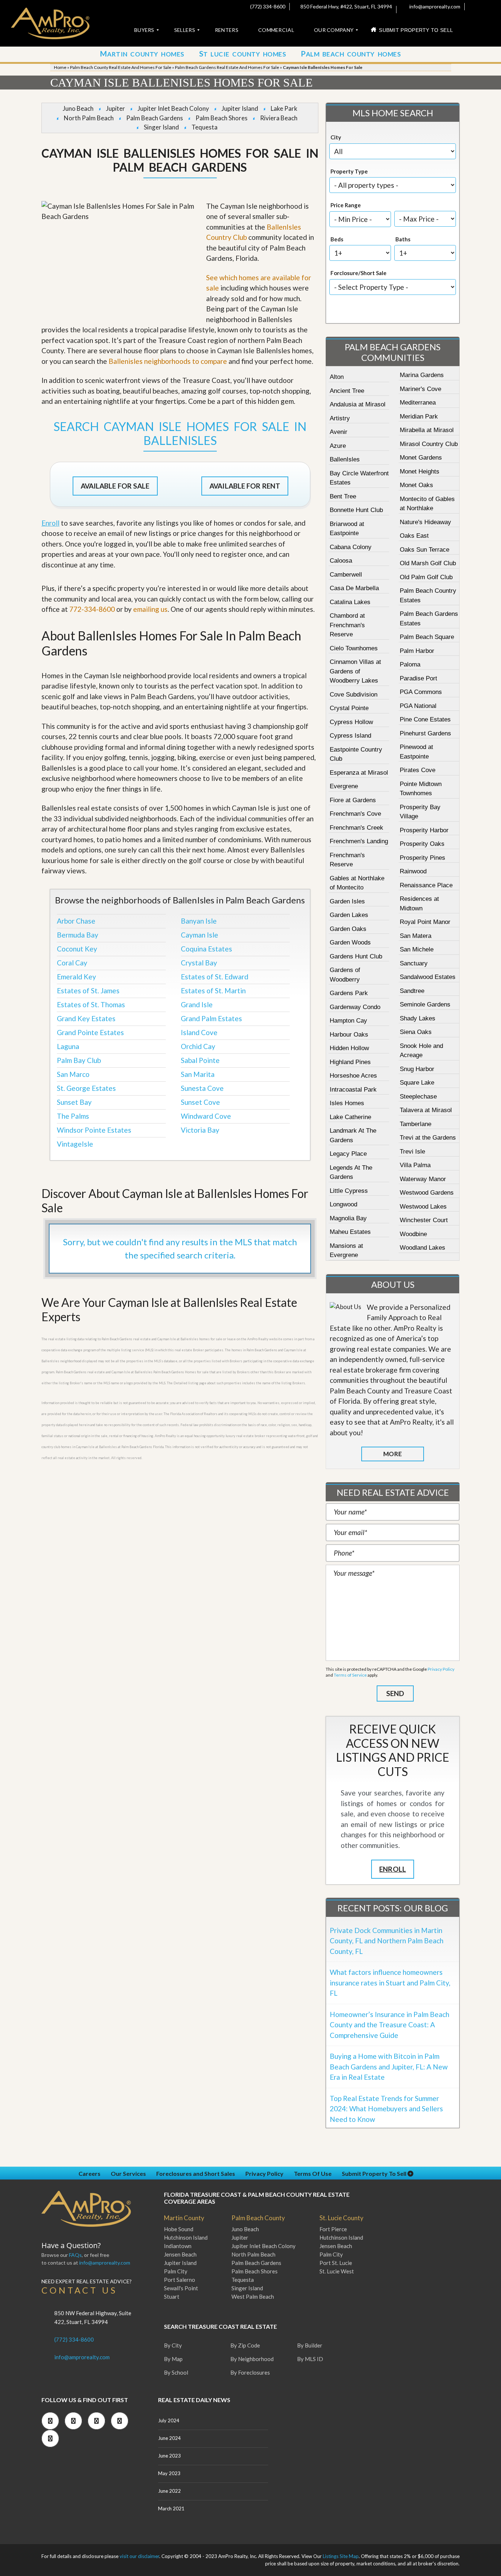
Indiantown (178, 2246)
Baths (403, 239)
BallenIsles (345, 459)
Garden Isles (347, 901)
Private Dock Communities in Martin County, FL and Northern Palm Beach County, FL (387, 1941)
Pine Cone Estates (425, 719)
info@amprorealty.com (434, 6)
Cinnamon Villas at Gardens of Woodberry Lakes (355, 671)
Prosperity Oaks (422, 844)
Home (60, 67)
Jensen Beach (180, 2254)
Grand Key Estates (86, 1018)
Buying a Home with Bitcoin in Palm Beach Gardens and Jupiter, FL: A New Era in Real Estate (389, 2067)
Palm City (176, 2271)
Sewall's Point (181, 2288)
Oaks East (414, 536)
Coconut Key (77, 949)
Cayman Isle (200, 935)
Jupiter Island (240, 108)
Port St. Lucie (336, 2263)
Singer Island (161, 127)
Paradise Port (418, 678)
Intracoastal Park (353, 1090)
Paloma (410, 664)
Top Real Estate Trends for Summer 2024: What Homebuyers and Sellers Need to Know (386, 2109)
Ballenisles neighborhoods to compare (168, 361)
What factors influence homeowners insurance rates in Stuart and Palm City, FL (390, 1983)
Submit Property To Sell (375, 2173)
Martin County (184, 2218)
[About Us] (345, 1307)
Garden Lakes (349, 915)
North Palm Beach (89, 118)
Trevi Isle (412, 1152)
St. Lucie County (341, 2218)
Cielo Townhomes (354, 648)
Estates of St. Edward (215, 977)
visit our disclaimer (139, 2556)
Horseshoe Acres (353, 1076)
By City (173, 2345)
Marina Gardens (422, 375)
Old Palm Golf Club (426, 577)
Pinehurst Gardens (425, 733)
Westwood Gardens (427, 1193)
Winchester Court (424, 1220)
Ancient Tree (347, 391)
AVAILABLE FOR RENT (245, 486)
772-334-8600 (92, 609)
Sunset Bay (74, 1102)
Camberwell (346, 575)
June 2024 (169, 2438)
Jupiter (116, 108)
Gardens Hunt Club (356, 956)
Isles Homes (347, 1103)
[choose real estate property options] (368, 311)
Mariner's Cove (420, 389)
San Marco (73, 1074)
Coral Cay (72, 963)
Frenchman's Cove (355, 814)
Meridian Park (419, 416)
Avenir (339, 432)
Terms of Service (350, 1675)
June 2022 (169, 2491)
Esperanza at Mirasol (359, 773)
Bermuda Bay (78, 935)
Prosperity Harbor (424, 830)
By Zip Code (245, 2345)
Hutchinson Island (186, 2237)
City (336, 137)
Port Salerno (180, 2280)
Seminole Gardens (425, 1004)
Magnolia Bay (348, 1218)
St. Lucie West (337, 2271)
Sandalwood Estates (428, 977)
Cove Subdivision (354, 695)
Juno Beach (78, 108)
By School (176, 2372)
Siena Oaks (416, 1032)
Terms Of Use (313, 2173)
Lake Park (284, 108)
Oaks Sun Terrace (425, 550)
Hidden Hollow (349, 1048)
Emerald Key (76, 977)
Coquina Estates (206, 949)
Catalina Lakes (350, 602)
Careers (89, 2173)
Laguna (68, 1046)
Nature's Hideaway (425, 522)
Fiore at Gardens (353, 800)
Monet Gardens (421, 458)
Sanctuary (414, 963)
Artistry (340, 418)
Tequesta (204, 127)
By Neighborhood (252, 2359)
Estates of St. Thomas (91, 1004)
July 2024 (169, 2420)
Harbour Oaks (349, 1035)
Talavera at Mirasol (426, 1110)
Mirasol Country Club (429, 444)
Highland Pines (350, 1062)
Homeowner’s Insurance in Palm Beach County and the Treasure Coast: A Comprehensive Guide (390, 2025)
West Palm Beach (253, 2297)
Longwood (343, 1204)
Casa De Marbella (354, 588)
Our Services (128, 2173)
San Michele (417, 949)
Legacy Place (348, 1154)
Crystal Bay (199, 963)
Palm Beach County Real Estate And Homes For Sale (121, 67)
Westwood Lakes (423, 1207)
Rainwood (413, 871)
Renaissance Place (426, 885)
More (392, 1454)
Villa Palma (415, 1165)
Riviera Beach (279, 118)
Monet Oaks (416, 485)
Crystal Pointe (349, 708)
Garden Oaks (348, 929)
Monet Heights (420, 472)
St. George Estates (86, 1088)
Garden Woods (350, 942)
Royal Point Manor (425, 922)
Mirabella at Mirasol (427, 430)
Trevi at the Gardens (428, 1138)
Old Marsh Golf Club (428, 563)
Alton (337, 377)
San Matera (416, 936)
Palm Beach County (258, 2218)
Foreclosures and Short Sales (196, 2173)
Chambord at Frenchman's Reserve (347, 625)
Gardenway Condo (355, 1007)
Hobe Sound (179, 2229)
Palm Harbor (417, 651)
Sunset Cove (200, 1102)
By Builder (310, 2345)
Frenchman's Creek (356, 828)
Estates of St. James (88, 991)
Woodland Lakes (423, 1248)
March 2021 (171, 2509)
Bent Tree (343, 496)
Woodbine (413, 1234)
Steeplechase (418, 1097)
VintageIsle (75, 1144)
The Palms (73, 1116)
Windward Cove (206, 1116)
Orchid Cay (198, 1046)
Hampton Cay (348, 1021)
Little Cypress (349, 1191)
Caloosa (341, 561)
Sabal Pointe (200, 1060)
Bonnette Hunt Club (356, 510)
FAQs (75, 2255)
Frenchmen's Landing (359, 841)
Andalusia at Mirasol (358, 404)
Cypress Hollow (351, 722)
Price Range (346, 205)
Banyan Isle (199, 921)
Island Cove (199, 1032)
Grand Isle (197, 1004)
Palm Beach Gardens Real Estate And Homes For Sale (227, 67)
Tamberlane (416, 1124)
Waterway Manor (423, 1179)
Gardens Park (349, 993)
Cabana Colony (351, 547)
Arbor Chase (76, 921)
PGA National (418, 706)
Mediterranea (418, 403)
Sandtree (412, 991)
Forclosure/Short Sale (359, 273)
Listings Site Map (341, 2556)
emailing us (150, 609)
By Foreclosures (250, 2372)
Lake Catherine (350, 1117)
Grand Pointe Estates (90, 1032)
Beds (337, 239)
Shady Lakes (418, 1018)
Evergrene (344, 786)
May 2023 (169, 2473)
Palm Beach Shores (222, 118)
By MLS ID (310, 2359)
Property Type (349, 171)
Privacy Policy (441, 1669)
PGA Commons (421, 692)
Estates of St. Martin (213, 991)
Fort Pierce (333, 2229)
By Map (173, 2359)
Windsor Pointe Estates (94, 1130)
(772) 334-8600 (267, 6)
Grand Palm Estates (211, 1018)
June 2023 (169, 2456)
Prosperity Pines (423, 858)
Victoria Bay (200, 1130)
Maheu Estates (350, 1232)
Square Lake (417, 1083)
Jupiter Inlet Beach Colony (173, 108)
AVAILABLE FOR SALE (115, 486)
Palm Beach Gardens (155, 118)
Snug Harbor (417, 1069)
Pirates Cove (418, 770)
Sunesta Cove (202, 1088)
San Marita (198, 1074)
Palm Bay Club (79, 1060)
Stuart (172, 2297)
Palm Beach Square (427, 637)
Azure (338, 446)
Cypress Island (350, 736)
